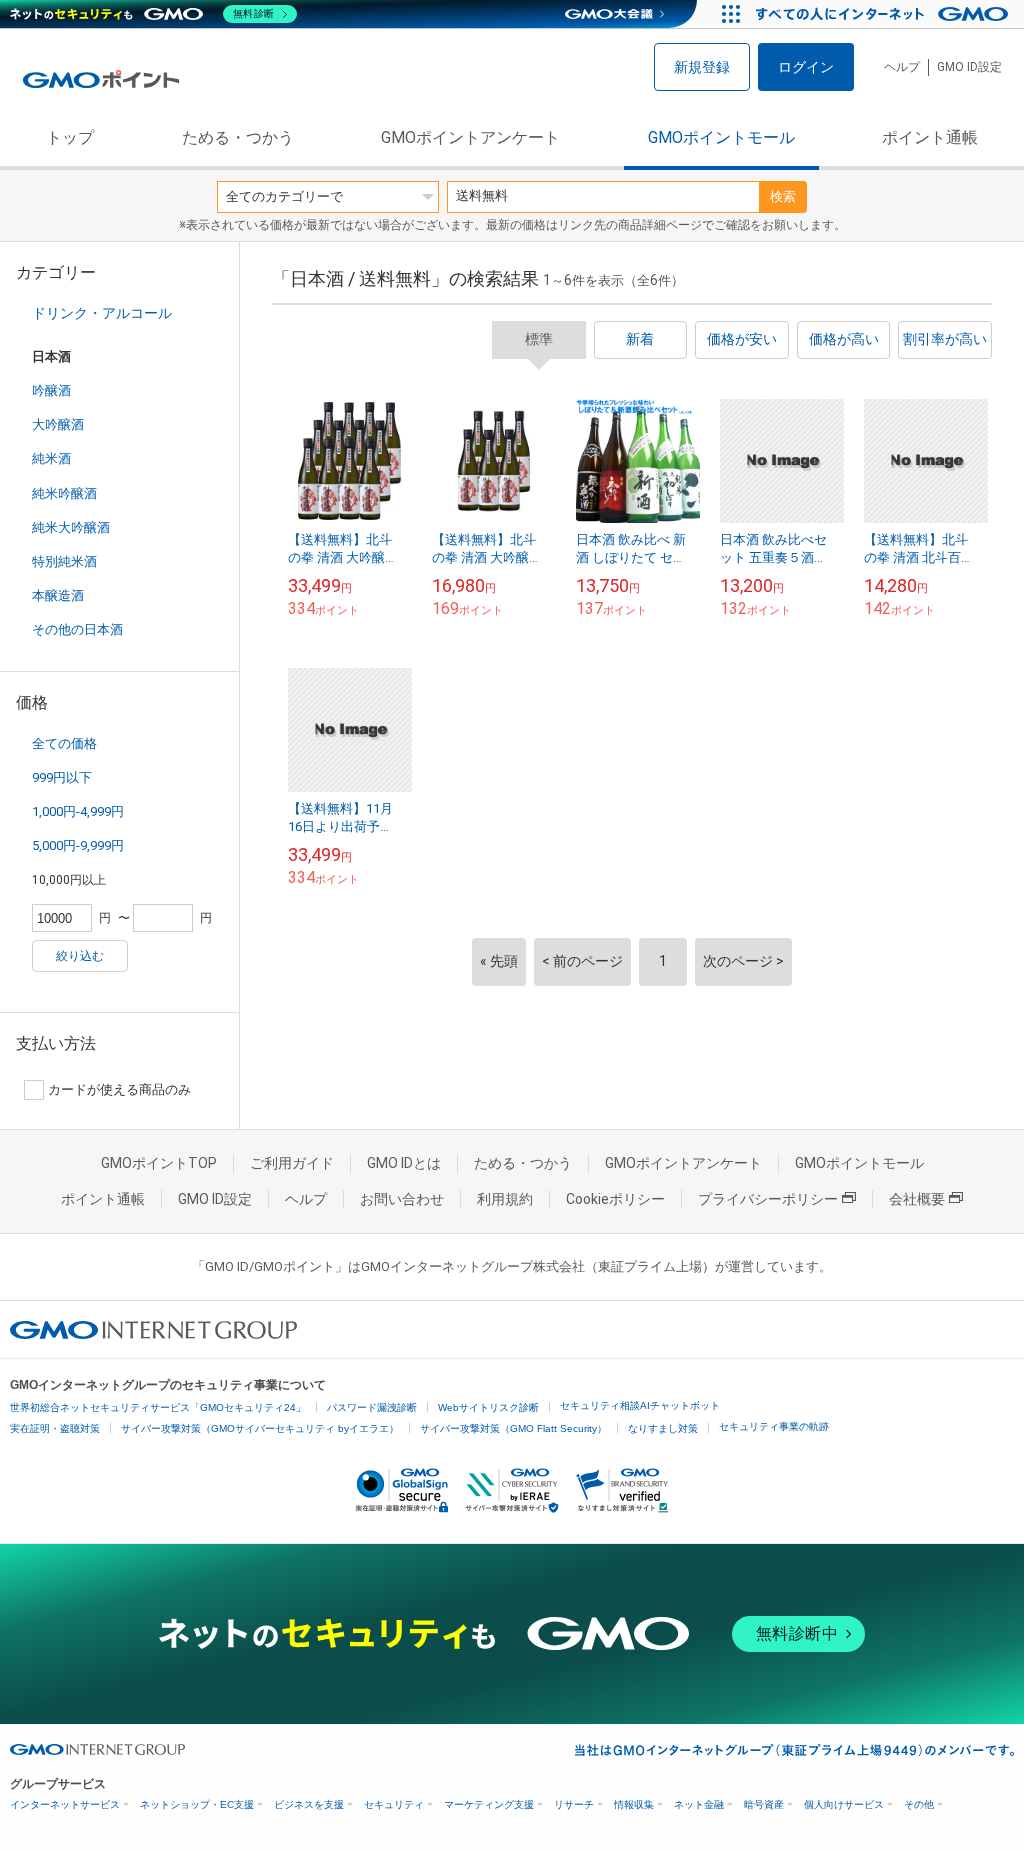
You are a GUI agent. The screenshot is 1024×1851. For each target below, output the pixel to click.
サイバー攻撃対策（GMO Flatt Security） (513, 1428)
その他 (919, 1804)
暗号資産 (764, 1804)
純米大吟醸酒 (71, 527)
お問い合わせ (402, 1199)
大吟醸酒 (58, 424)
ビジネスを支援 (309, 1804)
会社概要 (917, 1199)
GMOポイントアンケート (470, 137)
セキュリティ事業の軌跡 (774, 1426)
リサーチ (574, 1804)
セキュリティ (394, 1804)
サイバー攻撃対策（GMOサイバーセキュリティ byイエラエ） (260, 1428)
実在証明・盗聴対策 (55, 1428)
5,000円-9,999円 (78, 845)
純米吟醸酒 (64, 493)
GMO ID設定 (969, 67)
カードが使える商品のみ (119, 1089)
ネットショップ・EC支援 (197, 1804)
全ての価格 (64, 743)
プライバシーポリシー (768, 1199)
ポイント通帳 (930, 137)
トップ (70, 137)
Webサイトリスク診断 (488, 1407)
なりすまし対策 (663, 1428)
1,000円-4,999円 (78, 811)
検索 (783, 196)
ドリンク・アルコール (102, 313)
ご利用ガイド (292, 1163)
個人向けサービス (844, 1804)
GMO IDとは (404, 1163)
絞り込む (80, 956)
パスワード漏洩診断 (372, 1407)
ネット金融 (699, 1804)
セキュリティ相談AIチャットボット (640, 1405)
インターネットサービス (65, 1804)
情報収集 (634, 1804)
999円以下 (62, 777)
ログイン (806, 67)
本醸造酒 (58, 595)
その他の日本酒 (77, 629)
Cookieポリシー (615, 1199)
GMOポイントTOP (159, 1163)
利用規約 (505, 1199)
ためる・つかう (238, 137)
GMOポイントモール (721, 137)
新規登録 (702, 67)
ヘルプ (902, 67)
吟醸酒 (51, 390)
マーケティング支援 (489, 1804)
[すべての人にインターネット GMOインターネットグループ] (884, 14)
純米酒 (51, 458)
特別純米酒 (64, 561)
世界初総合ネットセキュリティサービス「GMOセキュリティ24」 (158, 1407)
